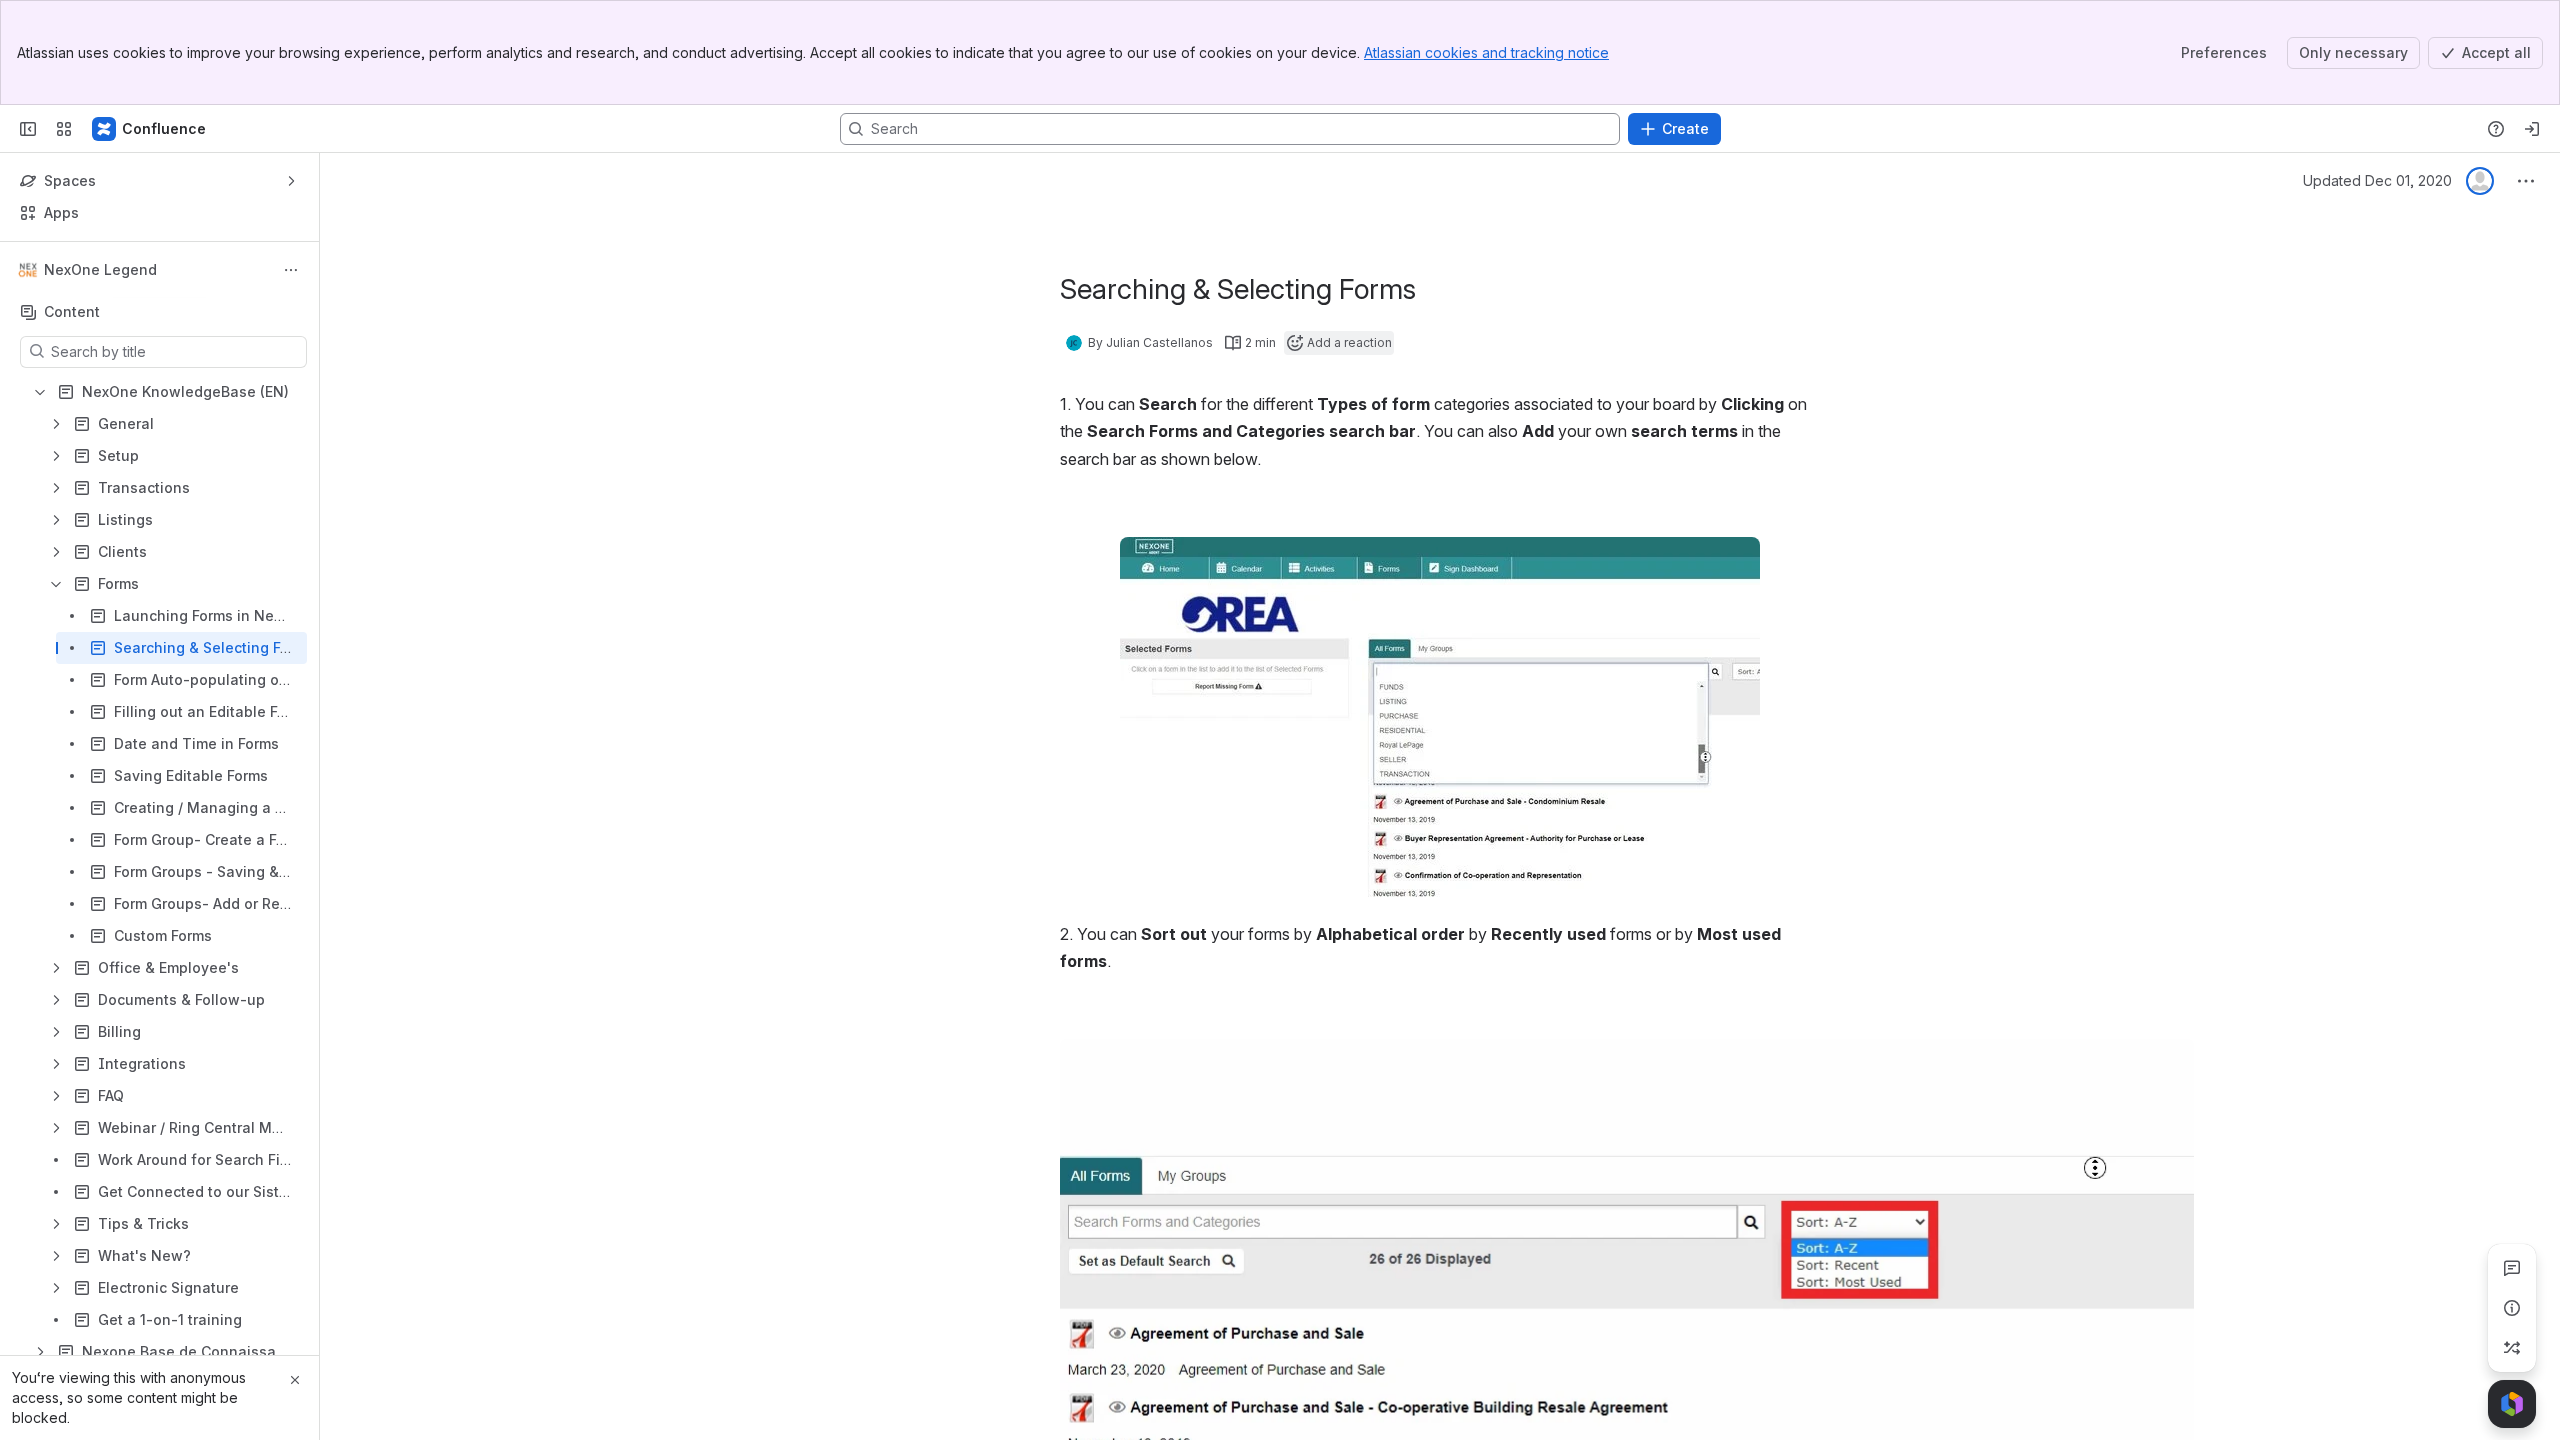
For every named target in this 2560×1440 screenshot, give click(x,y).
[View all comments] (2512, 1268)
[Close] (295, 1380)
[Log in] (2532, 129)
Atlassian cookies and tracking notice (1486, 52)
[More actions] (291, 270)
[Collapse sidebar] (28, 129)
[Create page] (2512, 1348)
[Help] (2496, 129)
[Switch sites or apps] (64, 129)
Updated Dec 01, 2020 (2377, 180)
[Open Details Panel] (2512, 1308)
